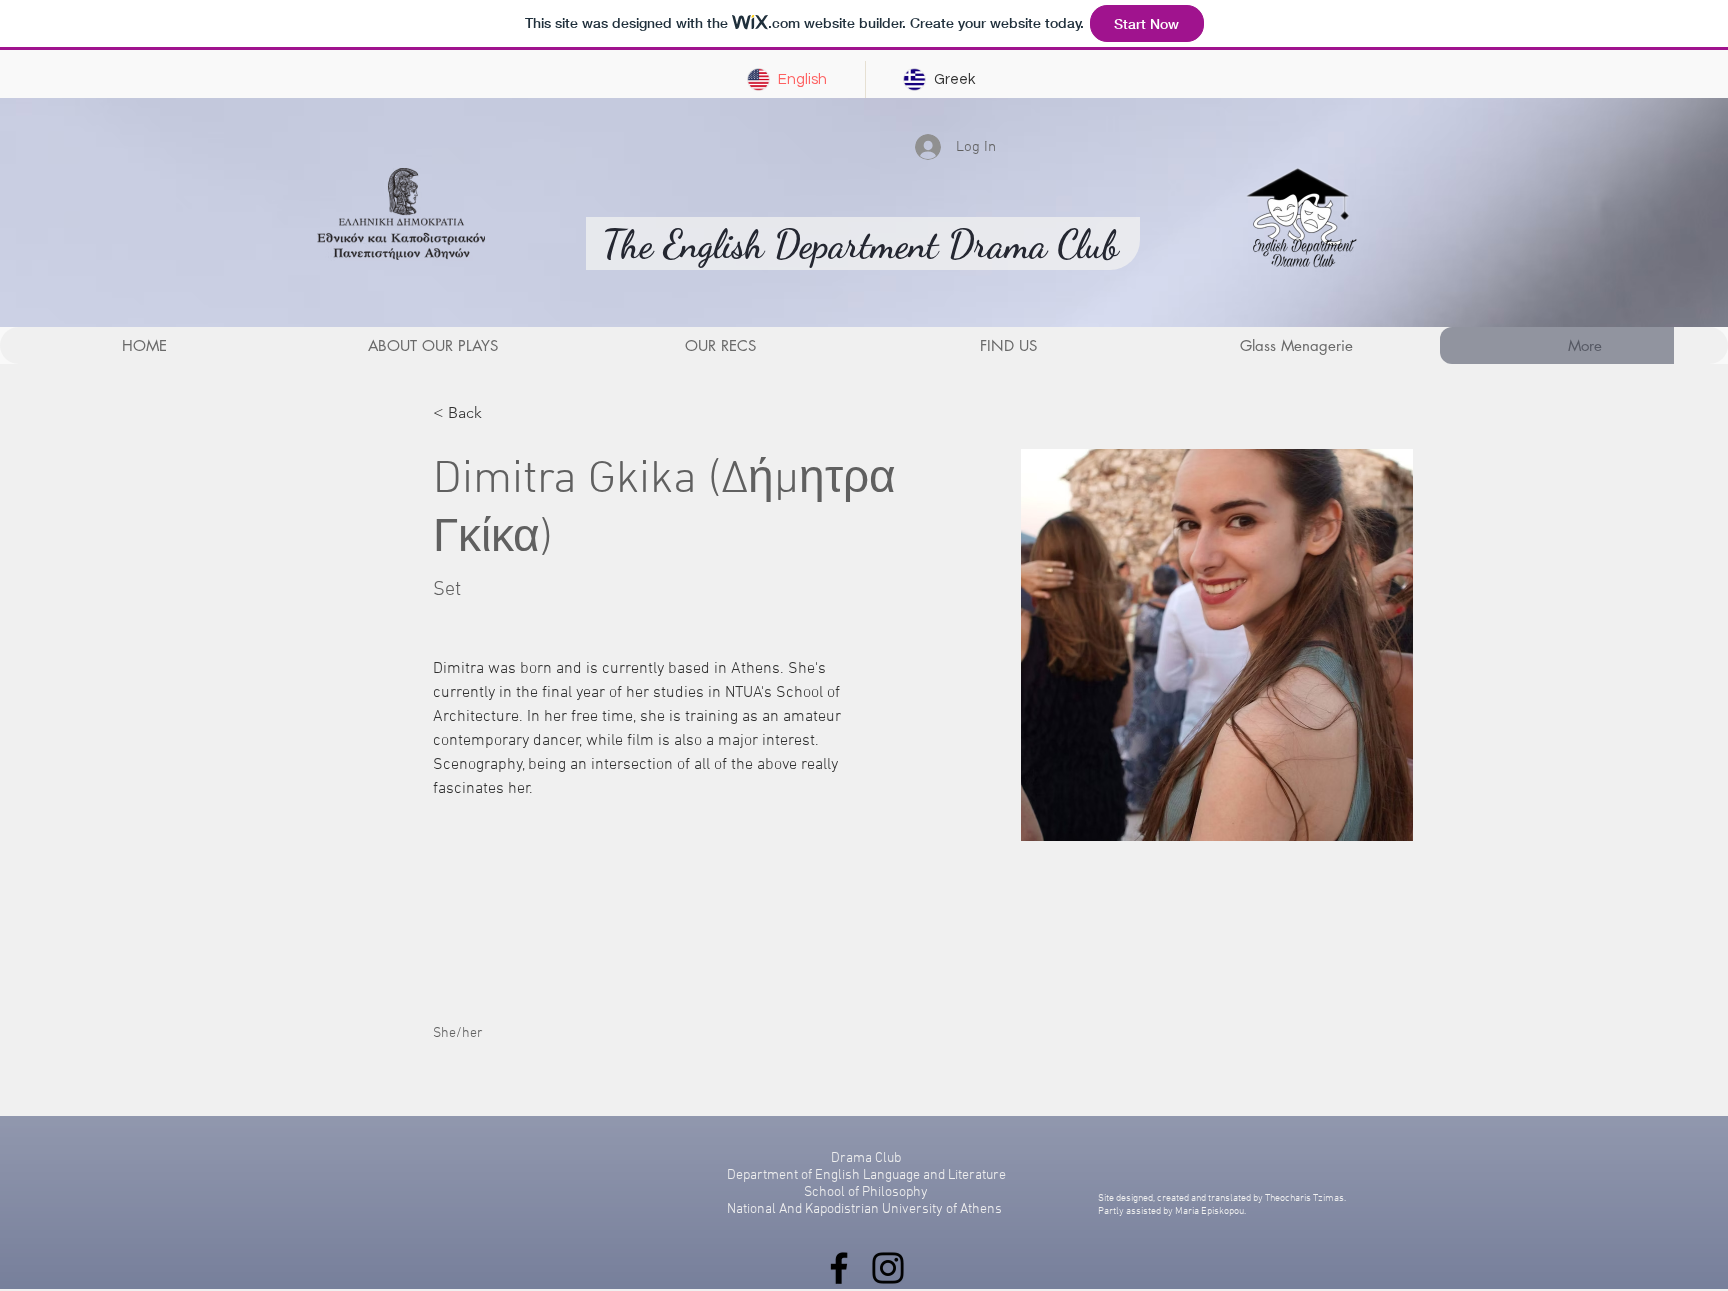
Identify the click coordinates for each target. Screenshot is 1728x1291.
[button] (720, 345)
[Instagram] (888, 1268)
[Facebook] (839, 1268)
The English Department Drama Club (860, 245)
